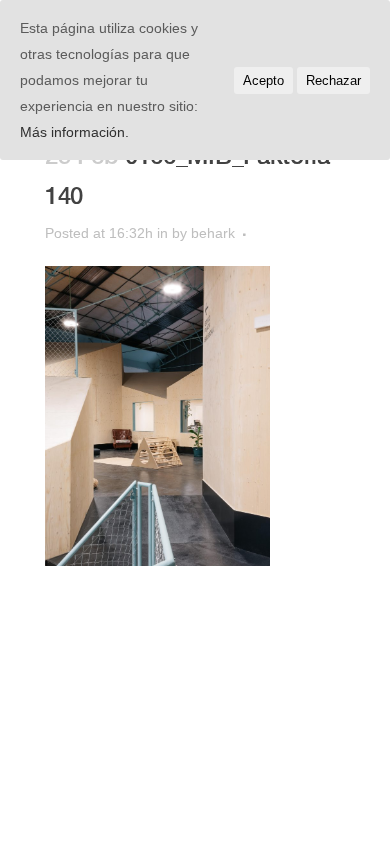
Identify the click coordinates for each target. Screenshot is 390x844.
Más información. (74, 132)
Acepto (263, 80)
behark (213, 233)
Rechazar (333, 80)
